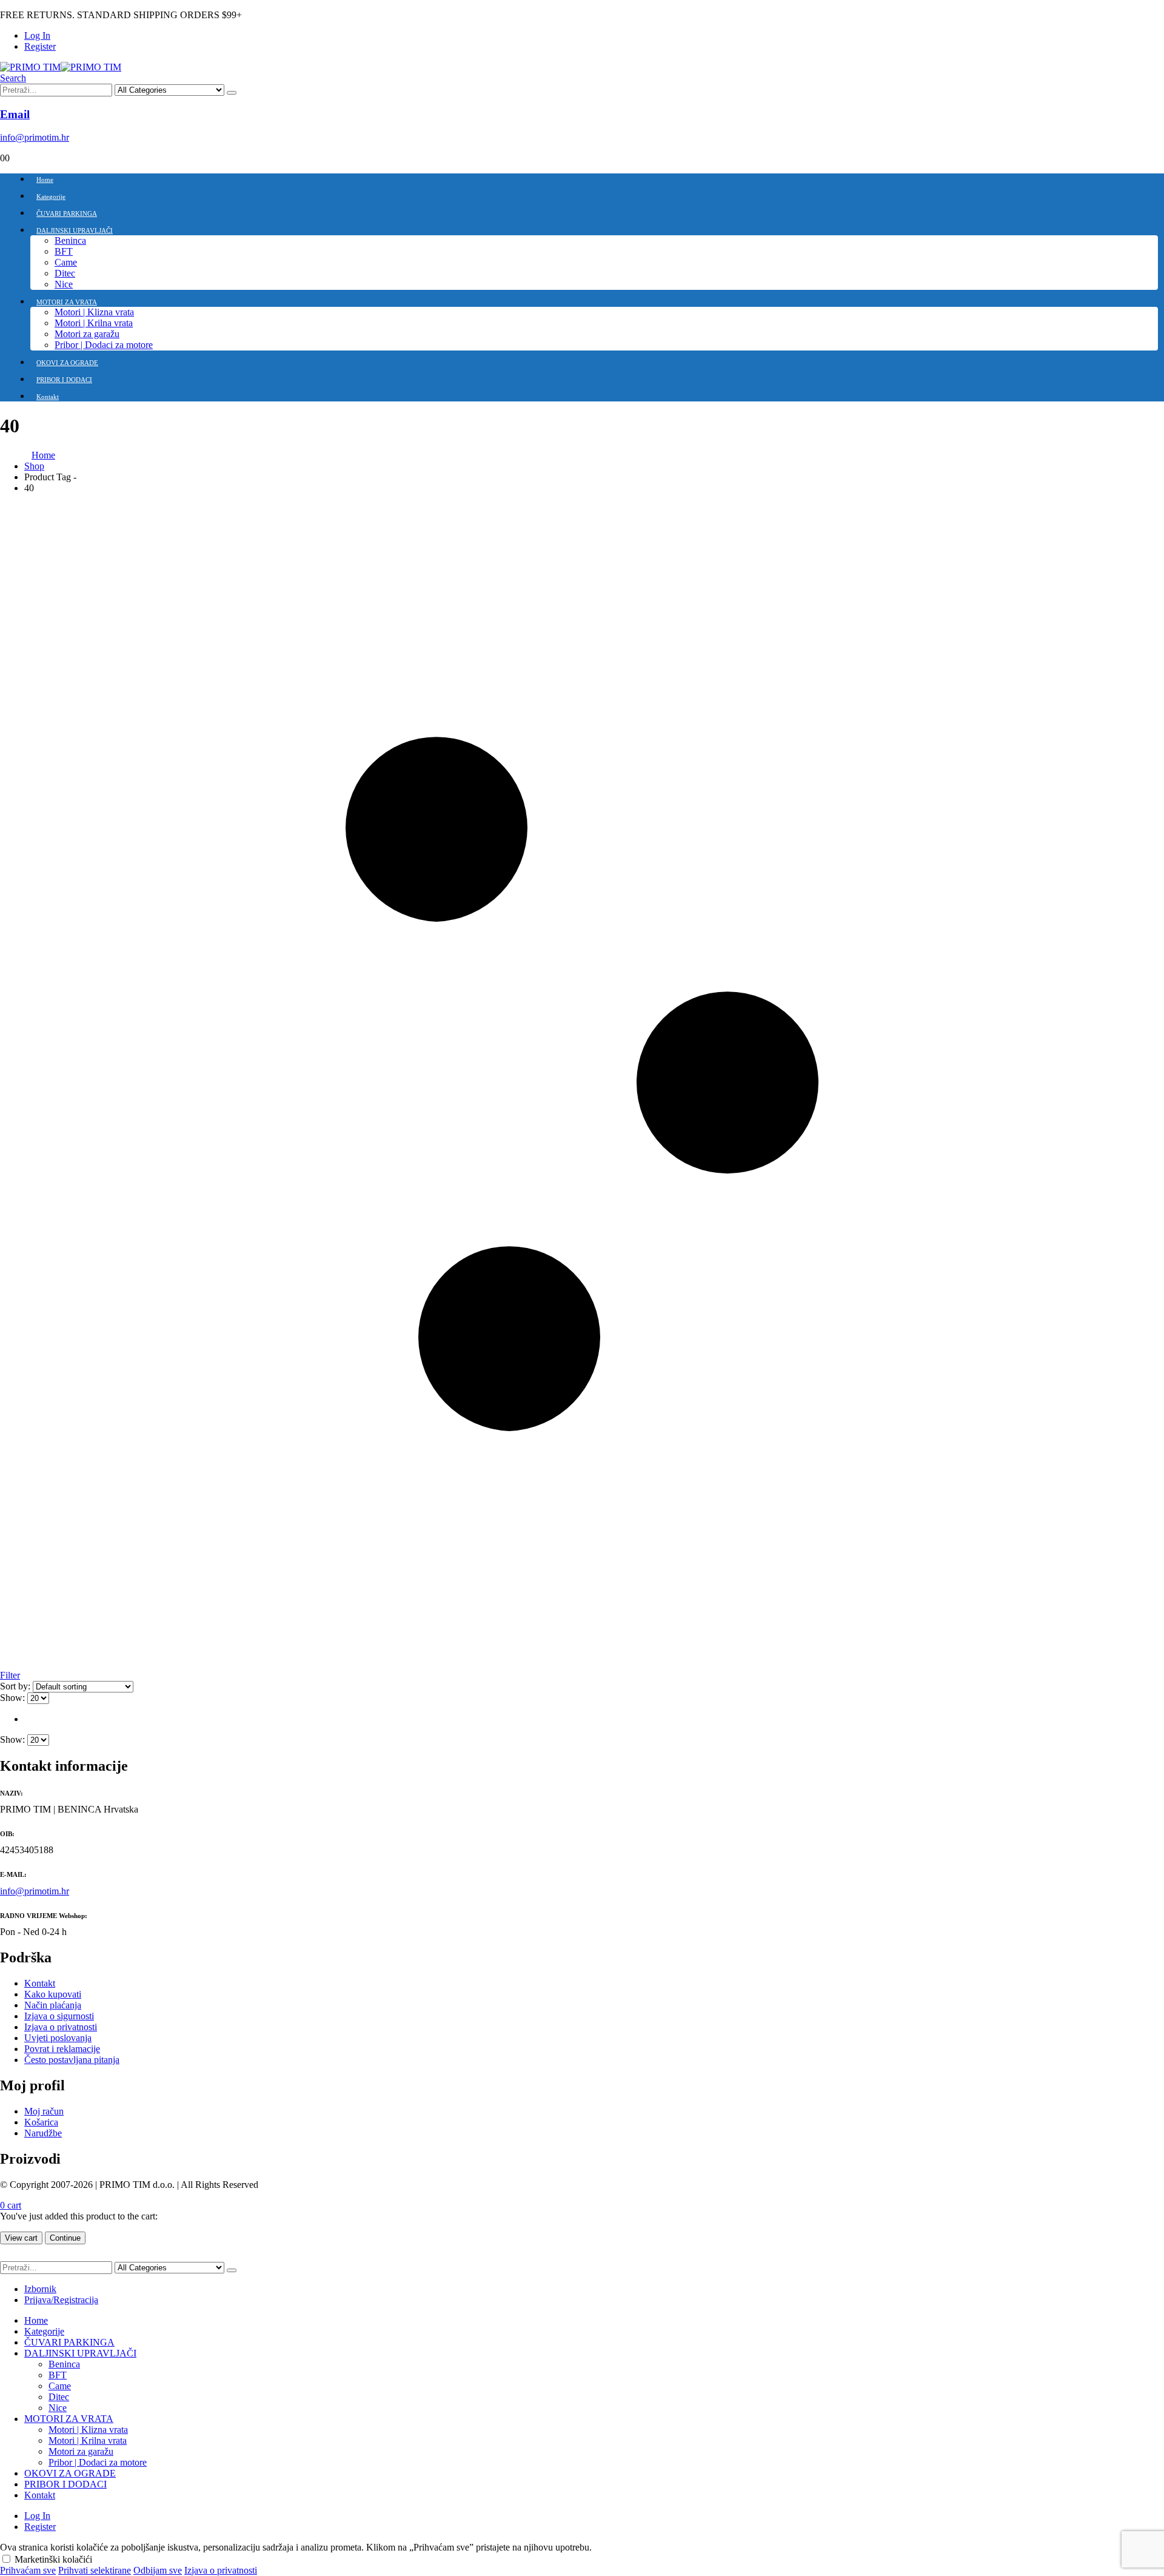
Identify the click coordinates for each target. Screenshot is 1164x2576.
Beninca (70, 240)
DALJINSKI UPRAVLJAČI (75, 230)
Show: (14, 1698)
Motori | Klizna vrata (94, 312)
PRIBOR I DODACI (64, 380)
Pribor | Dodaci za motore (104, 345)
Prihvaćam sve (28, 2570)
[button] (13, 78)
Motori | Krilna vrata (94, 323)
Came (66, 262)
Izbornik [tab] (40, 2289)
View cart (21, 2238)
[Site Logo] (61, 67)
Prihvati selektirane (95, 2570)
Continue (65, 2238)
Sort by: (16, 1686)
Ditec (65, 273)
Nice (64, 284)
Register (40, 46)
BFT (64, 251)
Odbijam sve (158, 2570)
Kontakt (48, 397)
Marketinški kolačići (53, 2559)
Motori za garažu (87, 334)
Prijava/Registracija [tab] (61, 2300)
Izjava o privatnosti (221, 2570)
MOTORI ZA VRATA (67, 302)
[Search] (232, 93)
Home (45, 179)
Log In (37, 35)
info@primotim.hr (35, 1891)
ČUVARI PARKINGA (67, 213)
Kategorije (51, 196)
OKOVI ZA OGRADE (67, 363)
